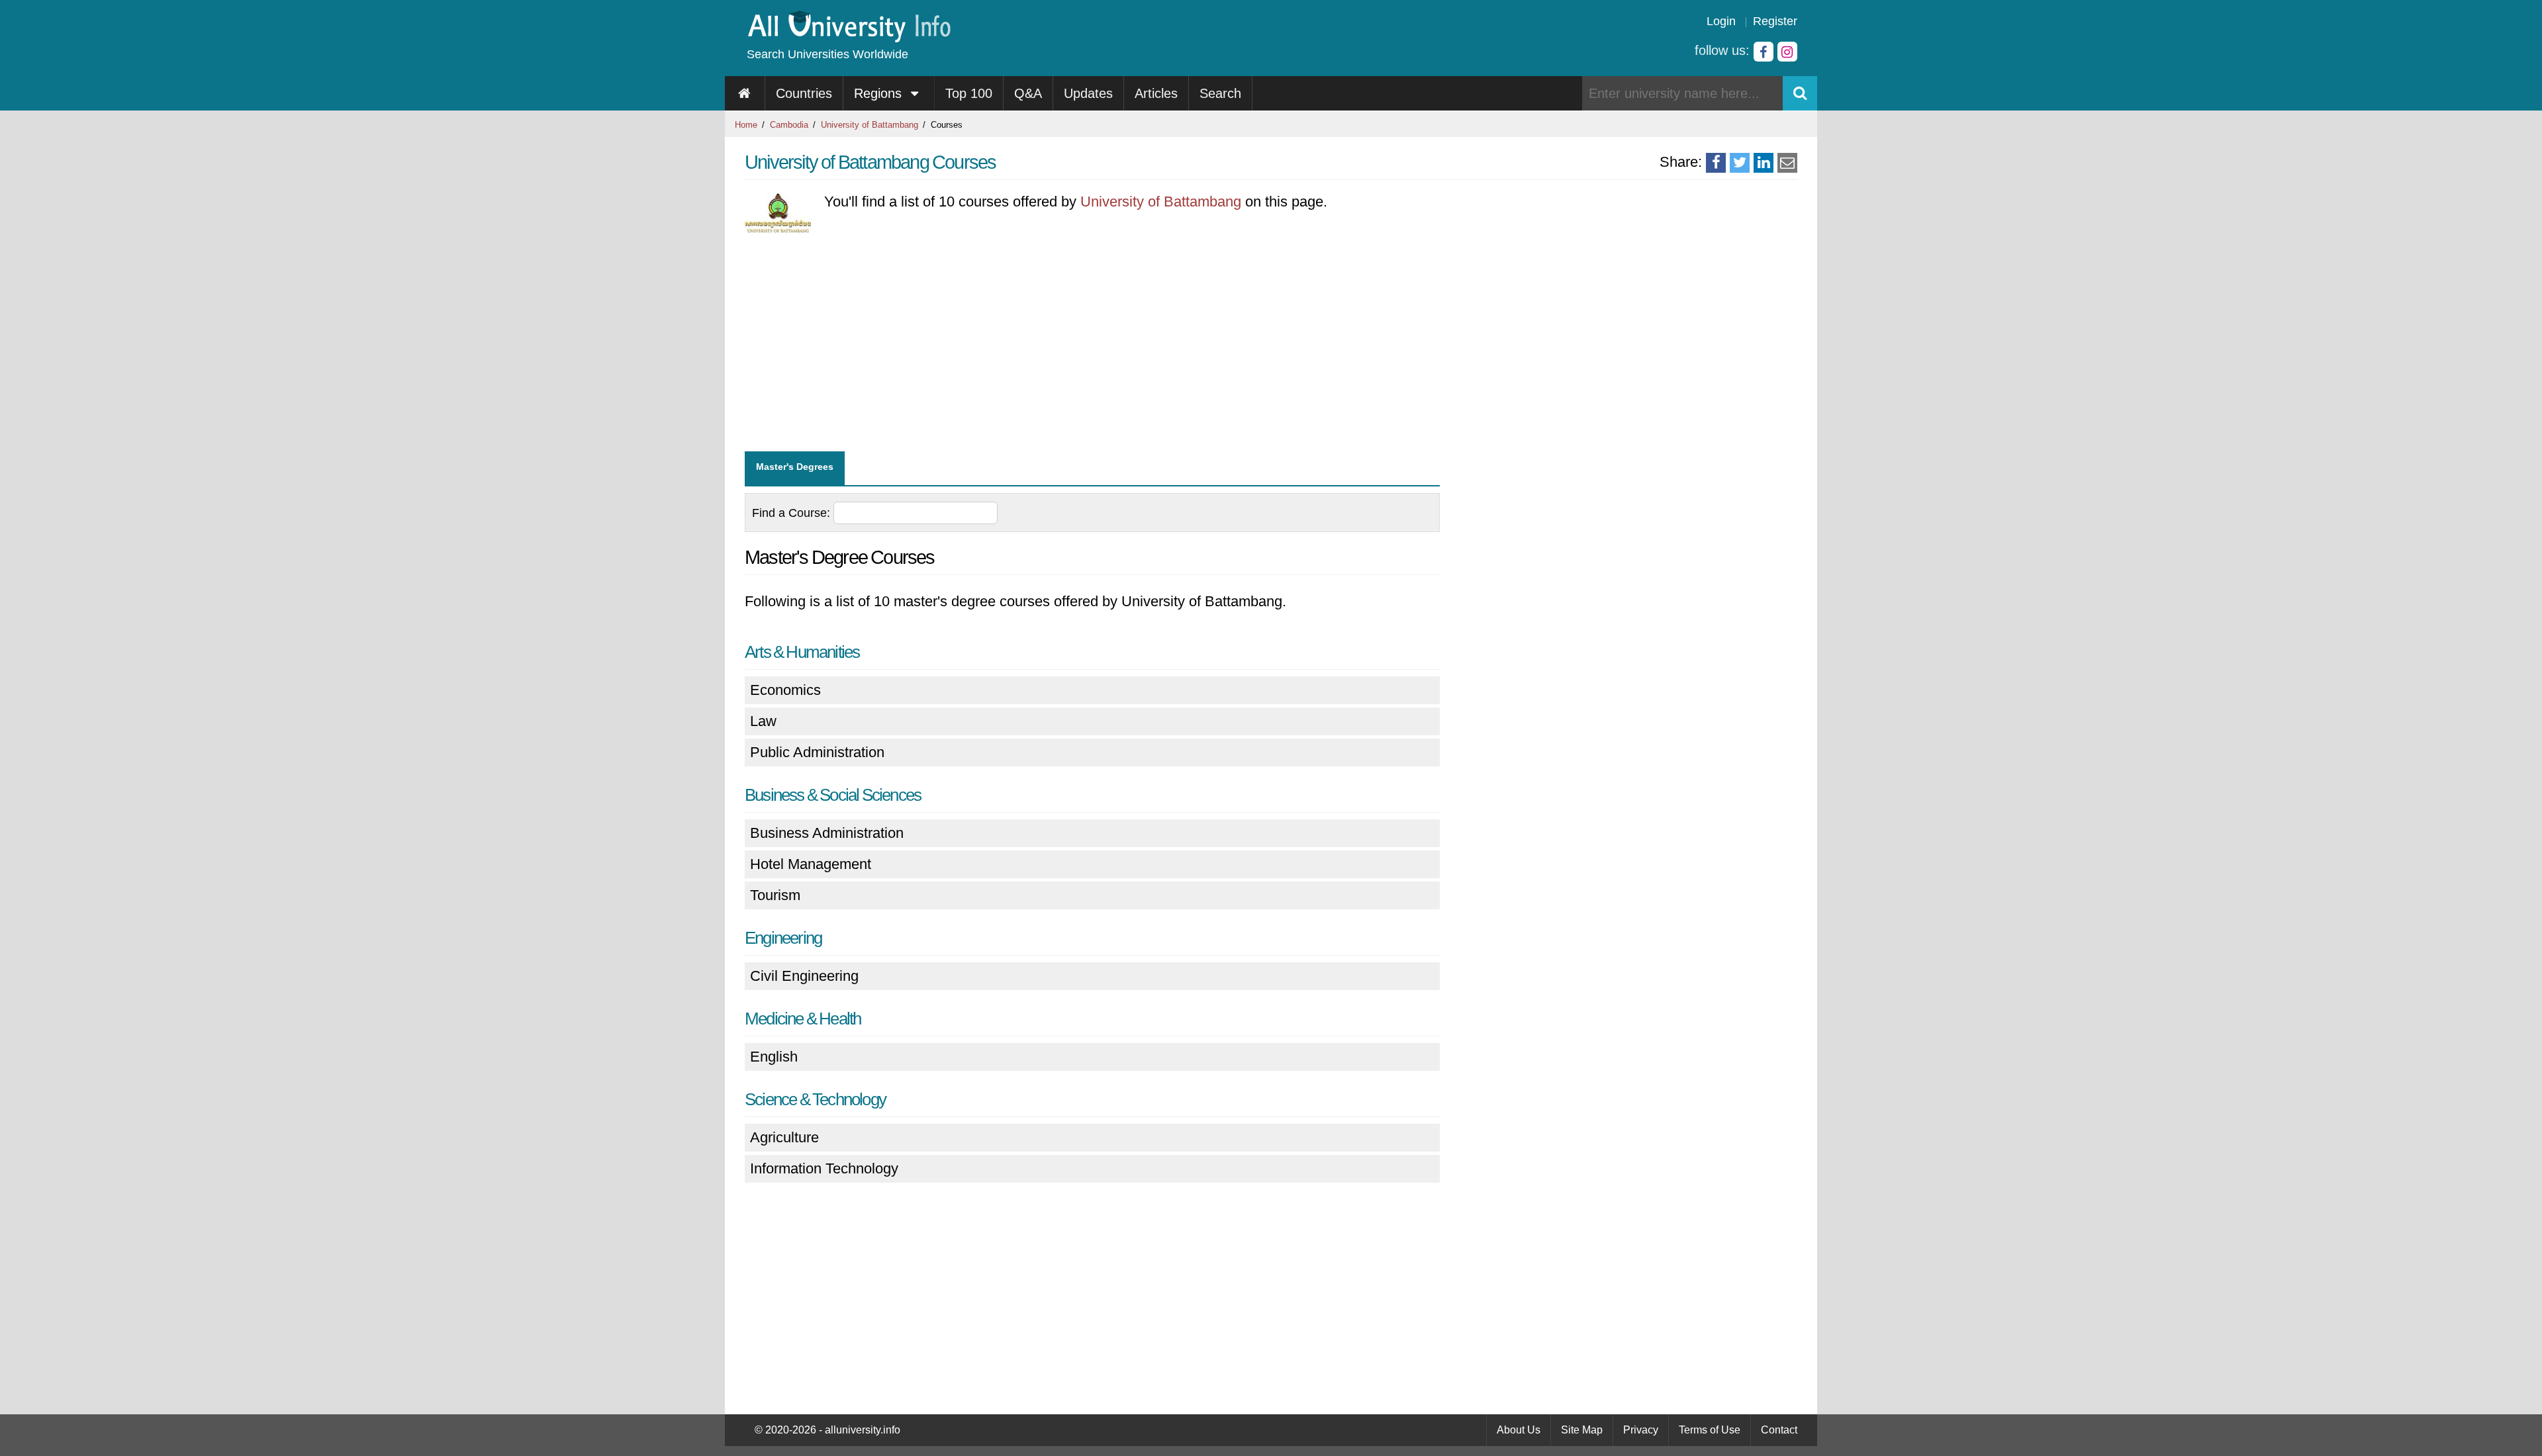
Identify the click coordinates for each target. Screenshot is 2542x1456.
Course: (793, 513)
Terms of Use (1710, 1430)
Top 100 (969, 93)
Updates (1088, 93)
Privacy (1641, 1430)
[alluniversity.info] (848, 38)
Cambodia (789, 125)
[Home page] (745, 93)
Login (1721, 21)
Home (746, 125)
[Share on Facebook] (1716, 163)
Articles (1156, 93)
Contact (1779, 1430)
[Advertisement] (1092, 345)
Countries (804, 93)
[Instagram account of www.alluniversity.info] (1787, 52)
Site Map (1582, 1430)
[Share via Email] (1787, 163)
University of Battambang (870, 125)
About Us (1519, 1430)
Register (1775, 21)
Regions (880, 93)
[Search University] (1800, 93)
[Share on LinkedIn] (1764, 163)
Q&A (1028, 93)
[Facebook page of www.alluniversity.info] (1764, 52)
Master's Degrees (795, 467)
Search (1220, 93)
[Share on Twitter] (1740, 163)
